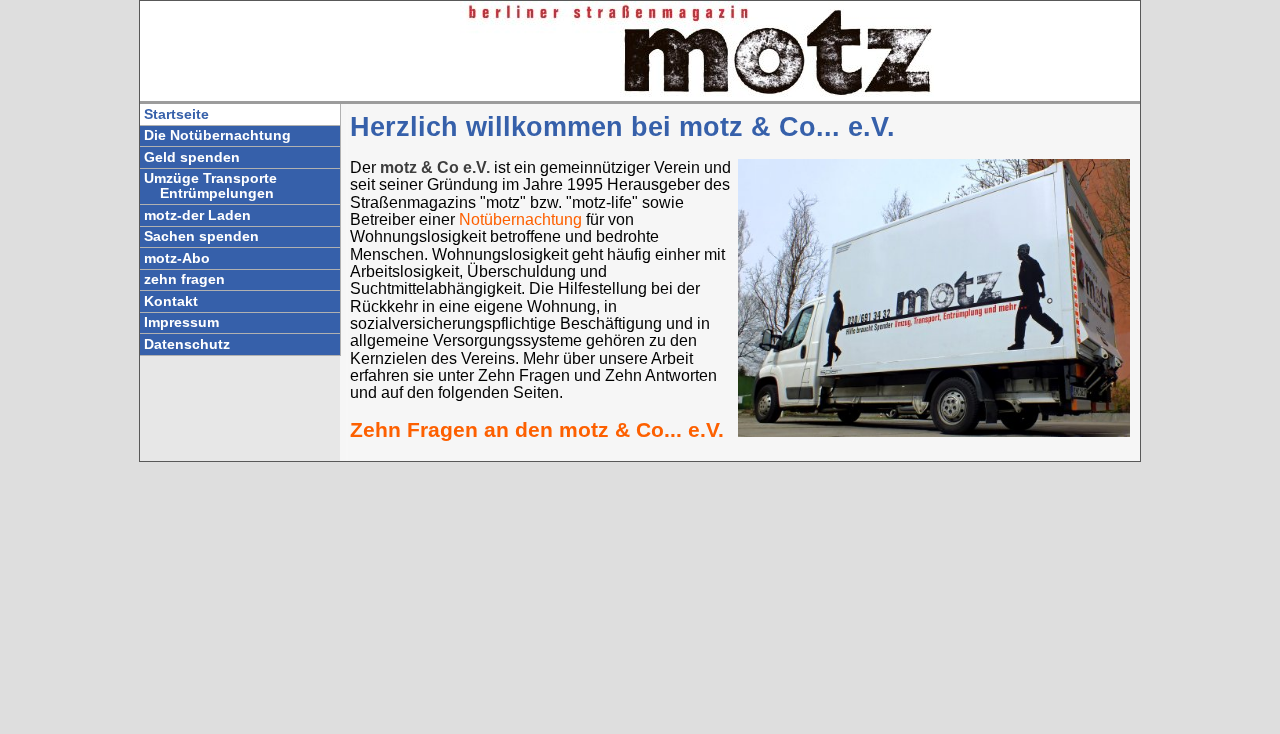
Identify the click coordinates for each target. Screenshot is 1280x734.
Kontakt (171, 301)
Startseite (176, 114)
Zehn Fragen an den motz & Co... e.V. (537, 430)
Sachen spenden (201, 236)
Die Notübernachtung (217, 135)
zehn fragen (184, 279)
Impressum (181, 322)
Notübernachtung (522, 219)
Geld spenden (192, 157)
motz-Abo (177, 258)
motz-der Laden (197, 215)
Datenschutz (187, 344)
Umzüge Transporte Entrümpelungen (210, 186)
